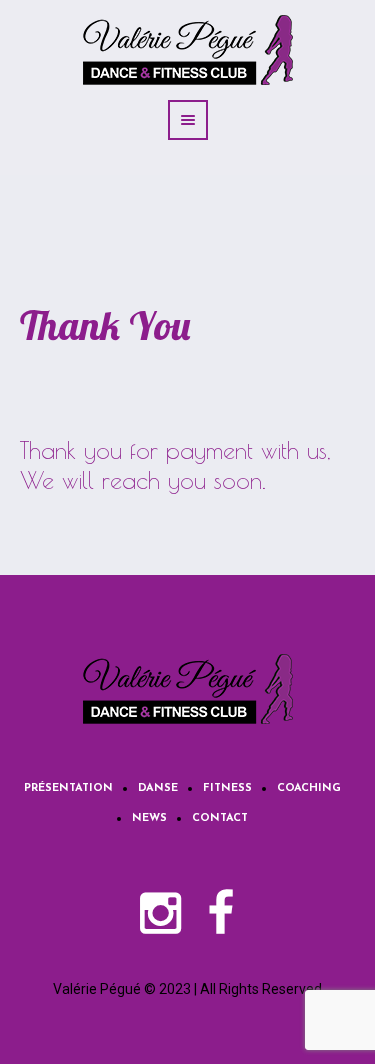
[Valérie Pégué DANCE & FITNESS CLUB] (188, 689)
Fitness (227, 788)
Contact (220, 818)
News (149, 818)
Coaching (309, 788)
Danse (158, 788)
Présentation (68, 788)
